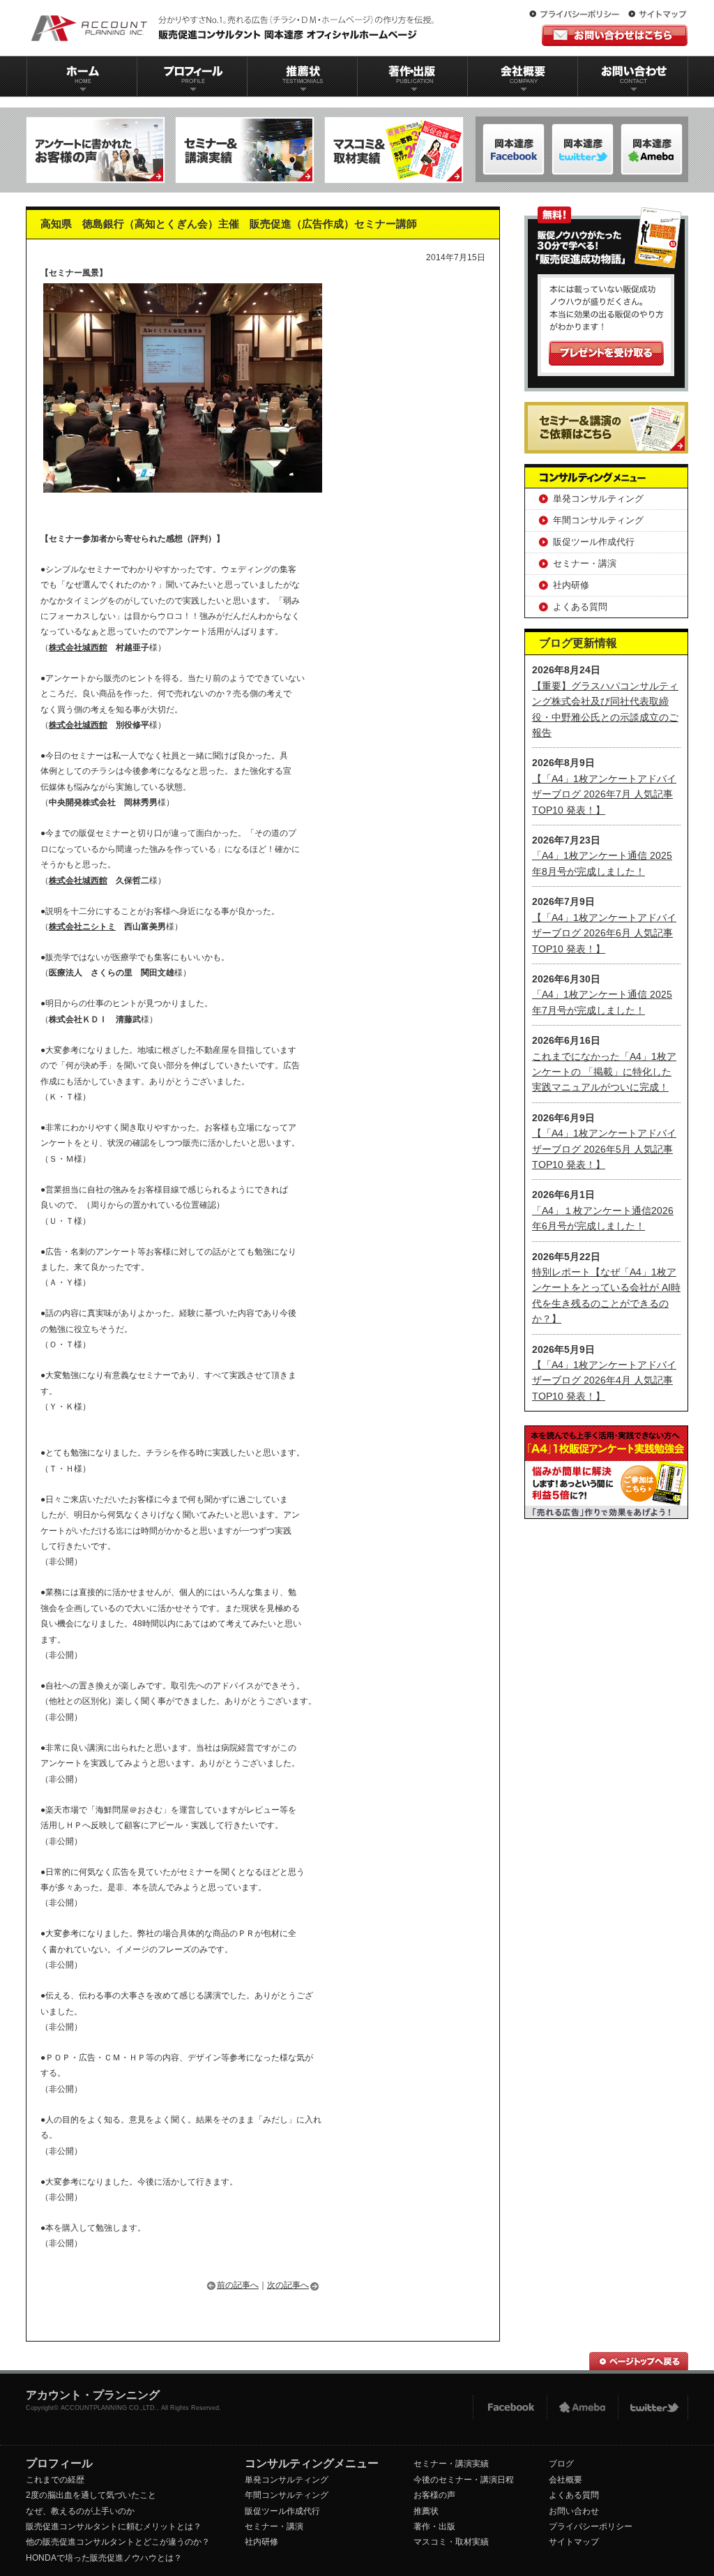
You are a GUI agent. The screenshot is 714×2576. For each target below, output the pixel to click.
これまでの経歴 (55, 2480)
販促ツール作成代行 (594, 542)
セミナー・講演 (585, 563)
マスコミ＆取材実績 (394, 150)
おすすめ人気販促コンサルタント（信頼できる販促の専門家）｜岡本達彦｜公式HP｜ (235, 28)
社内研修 (571, 585)
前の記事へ (238, 2285)
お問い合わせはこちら (615, 35)
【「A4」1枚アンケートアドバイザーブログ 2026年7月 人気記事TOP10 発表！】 (604, 794)
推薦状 (302, 76)
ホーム (82, 76)
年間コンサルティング (598, 520)
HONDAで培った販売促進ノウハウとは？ (104, 2558)
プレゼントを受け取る (606, 353)
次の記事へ (288, 2285)
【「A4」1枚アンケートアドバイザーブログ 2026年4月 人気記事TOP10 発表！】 (604, 1380)
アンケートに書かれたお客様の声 (96, 150)
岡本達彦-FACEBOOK (514, 149)
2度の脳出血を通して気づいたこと (91, 2495)
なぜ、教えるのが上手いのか (80, 2511)
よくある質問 (580, 607)
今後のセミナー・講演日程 (464, 2480)
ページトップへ (639, 2361)
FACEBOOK (509, 2407)
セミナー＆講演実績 (245, 150)
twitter (653, 2407)
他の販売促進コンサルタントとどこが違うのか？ (118, 2542)
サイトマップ (658, 15)
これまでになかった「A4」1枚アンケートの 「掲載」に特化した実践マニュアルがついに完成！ (604, 1072)
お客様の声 (434, 2495)
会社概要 (523, 76)
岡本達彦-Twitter (652, 149)
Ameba (582, 2407)
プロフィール (192, 76)
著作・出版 (434, 2526)
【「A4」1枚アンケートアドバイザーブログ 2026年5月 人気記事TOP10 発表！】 (604, 1149)
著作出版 (412, 76)
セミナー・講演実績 (451, 2464)
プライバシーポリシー (577, 15)
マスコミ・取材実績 (451, 2542)
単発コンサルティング (598, 499)
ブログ (561, 2464)
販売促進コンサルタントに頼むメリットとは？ (114, 2526)
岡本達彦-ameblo (583, 149)
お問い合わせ (633, 76)
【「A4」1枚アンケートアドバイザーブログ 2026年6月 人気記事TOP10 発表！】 (604, 933)
